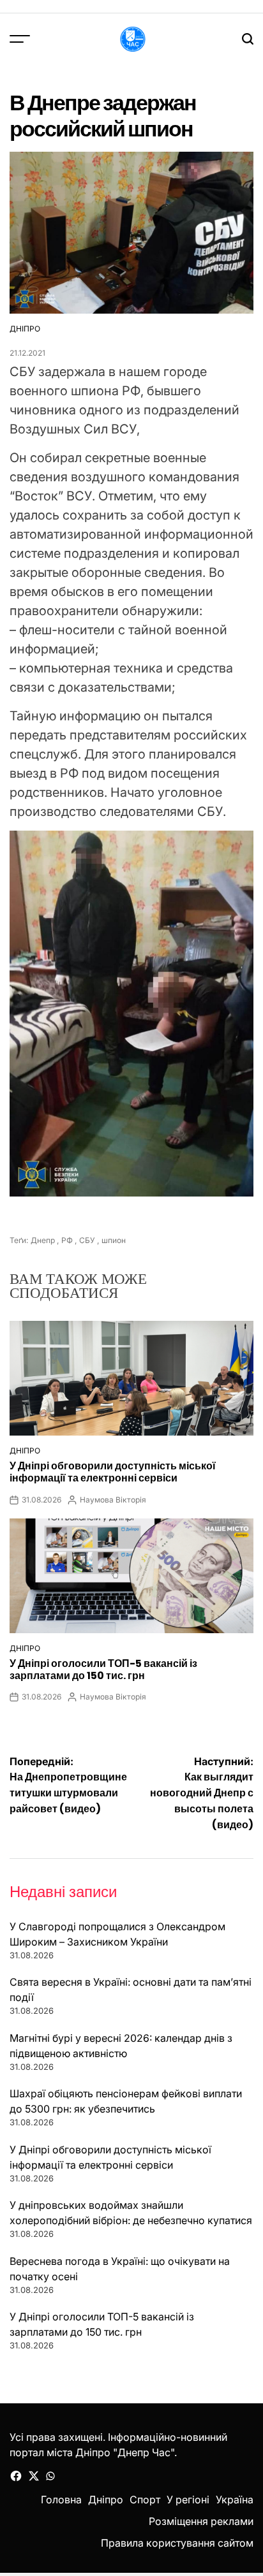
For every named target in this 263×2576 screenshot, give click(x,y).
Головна (61, 2500)
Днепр (43, 1240)
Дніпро (25, 329)
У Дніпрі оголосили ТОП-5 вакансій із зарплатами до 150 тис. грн (103, 1670)
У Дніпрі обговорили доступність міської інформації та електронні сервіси (113, 1472)
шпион (114, 1240)
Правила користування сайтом (177, 2543)
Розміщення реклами (201, 2521)
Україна (235, 2500)
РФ (67, 1240)
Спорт (145, 2500)
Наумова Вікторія (113, 1500)
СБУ (87, 1240)
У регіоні (188, 2500)
